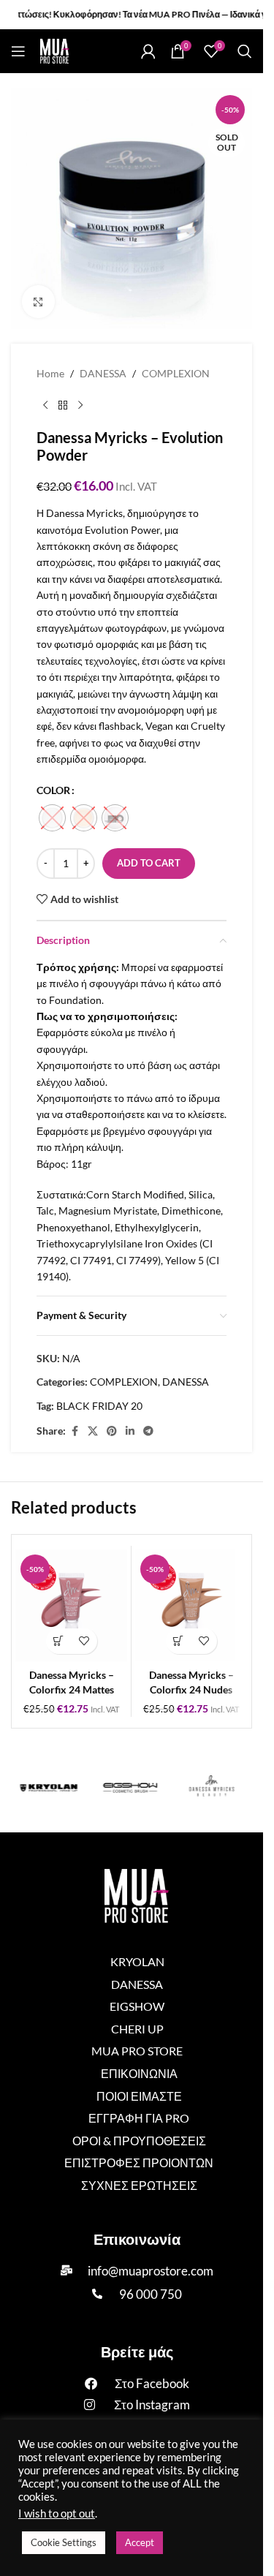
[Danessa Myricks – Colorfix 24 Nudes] (191, 1605)
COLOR (53, 790)
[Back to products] (63, 405)
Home (50, 373)
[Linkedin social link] (130, 1431)
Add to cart (149, 863)
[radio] (52, 818)
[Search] (245, 51)
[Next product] (80, 405)
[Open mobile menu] (18, 51)
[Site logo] (55, 50)
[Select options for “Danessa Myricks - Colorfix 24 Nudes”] (179, 1641)
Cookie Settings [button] (64, 2542)
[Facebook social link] (75, 1431)
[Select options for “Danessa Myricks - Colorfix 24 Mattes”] (59, 1641)
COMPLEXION (176, 373)
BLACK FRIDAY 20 (99, 1406)
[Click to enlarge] (38, 302)
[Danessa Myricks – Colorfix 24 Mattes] (71, 1605)
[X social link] (93, 1431)
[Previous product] (45, 405)
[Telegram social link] (148, 1431)
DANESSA (103, 373)
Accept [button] (140, 2542)
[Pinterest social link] (112, 1431)
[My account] (148, 51)
